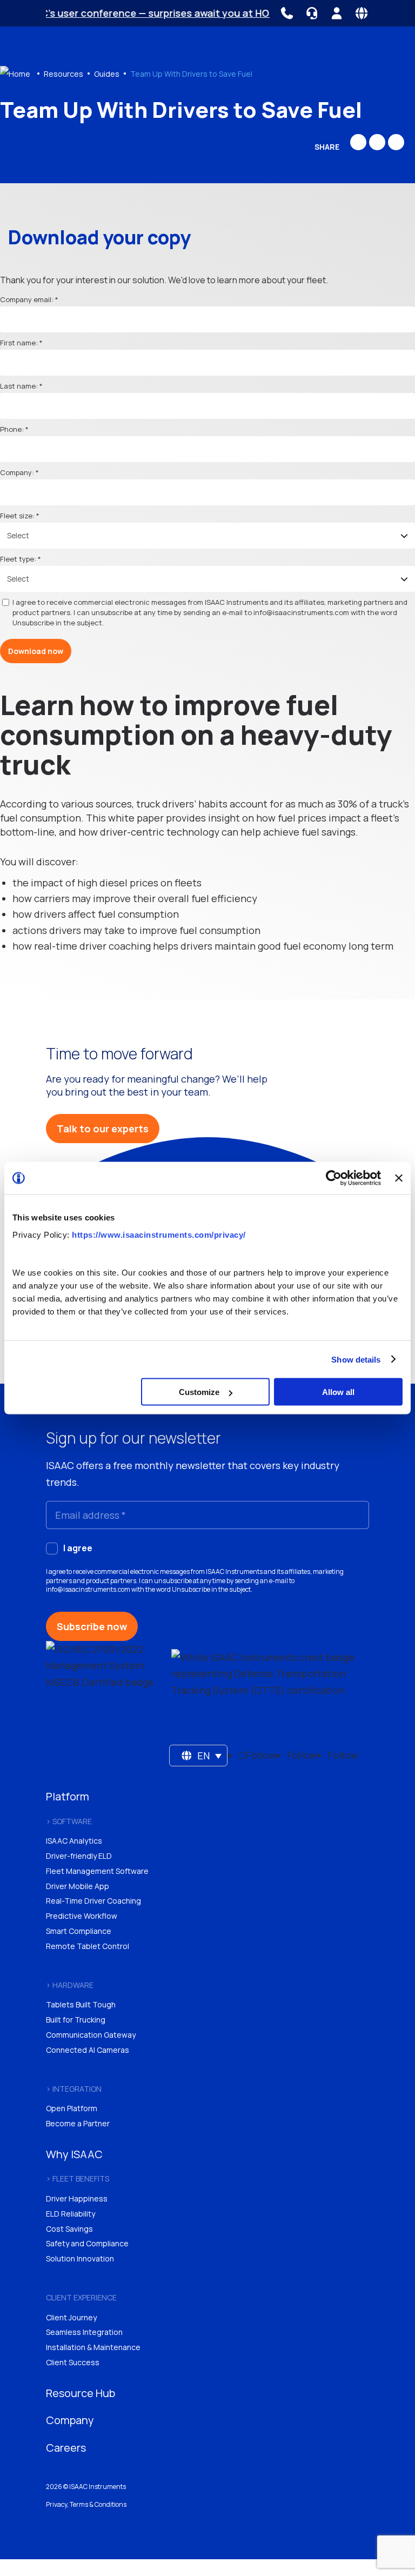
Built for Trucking (76, 2020)
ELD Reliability (71, 2214)
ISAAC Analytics (74, 1841)
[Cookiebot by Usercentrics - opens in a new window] (334, 1178)
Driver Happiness (77, 2198)
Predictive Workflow (82, 1916)
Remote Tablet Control (88, 1946)
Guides (107, 74)
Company (70, 2420)
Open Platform (72, 2108)
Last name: (19, 386)
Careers (66, 2448)
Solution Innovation (80, 2258)
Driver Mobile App (78, 1886)
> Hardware (70, 1985)
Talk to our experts (103, 1129)
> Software (69, 1821)
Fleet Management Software (97, 1871)
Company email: (27, 299)
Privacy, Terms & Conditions (86, 2504)
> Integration (74, 2089)
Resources (63, 74)
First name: (19, 343)
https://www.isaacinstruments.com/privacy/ (159, 1234)
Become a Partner (78, 2123)
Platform (68, 1796)
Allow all (338, 1392)
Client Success (73, 2362)
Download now (36, 651)
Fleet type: (18, 559)
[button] (199, 1756)
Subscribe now (92, 1626)
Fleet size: (17, 516)
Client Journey (71, 2317)
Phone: (12, 429)
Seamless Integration (84, 2332)
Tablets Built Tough (81, 2004)
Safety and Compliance (87, 2243)
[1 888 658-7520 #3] (312, 13)
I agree (78, 1548)
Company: (17, 472)
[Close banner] (399, 1178)
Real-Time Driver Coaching (93, 1901)
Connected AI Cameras (88, 2050)
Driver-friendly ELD (79, 1856)
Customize (199, 1392)
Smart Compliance (79, 1931)
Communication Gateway (91, 2035)
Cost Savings (69, 2229)
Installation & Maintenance (93, 2347)
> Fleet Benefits (78, 2178)
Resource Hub (81, 2393)
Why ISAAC (74, 2154)
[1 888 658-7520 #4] (287, 13)
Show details (356, 1359)
